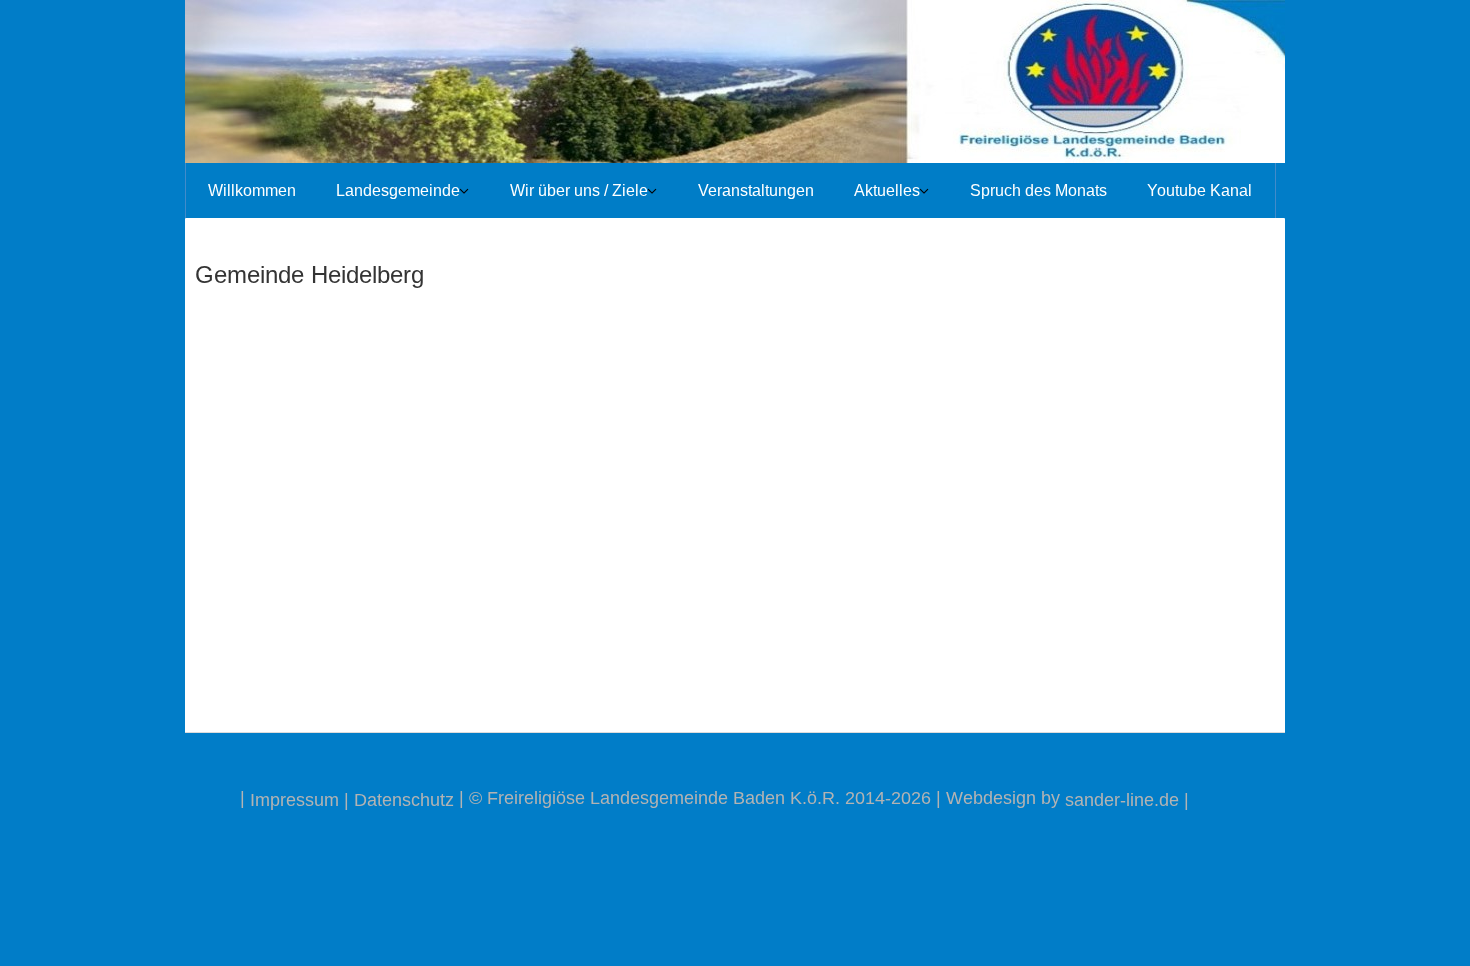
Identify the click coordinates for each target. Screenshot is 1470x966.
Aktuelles (887, 190)
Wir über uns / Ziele (579, 190)
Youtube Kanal (1199, 190)
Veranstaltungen (756, 190)
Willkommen (252, 190)
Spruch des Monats (1038, 190)
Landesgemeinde (398, 190)
